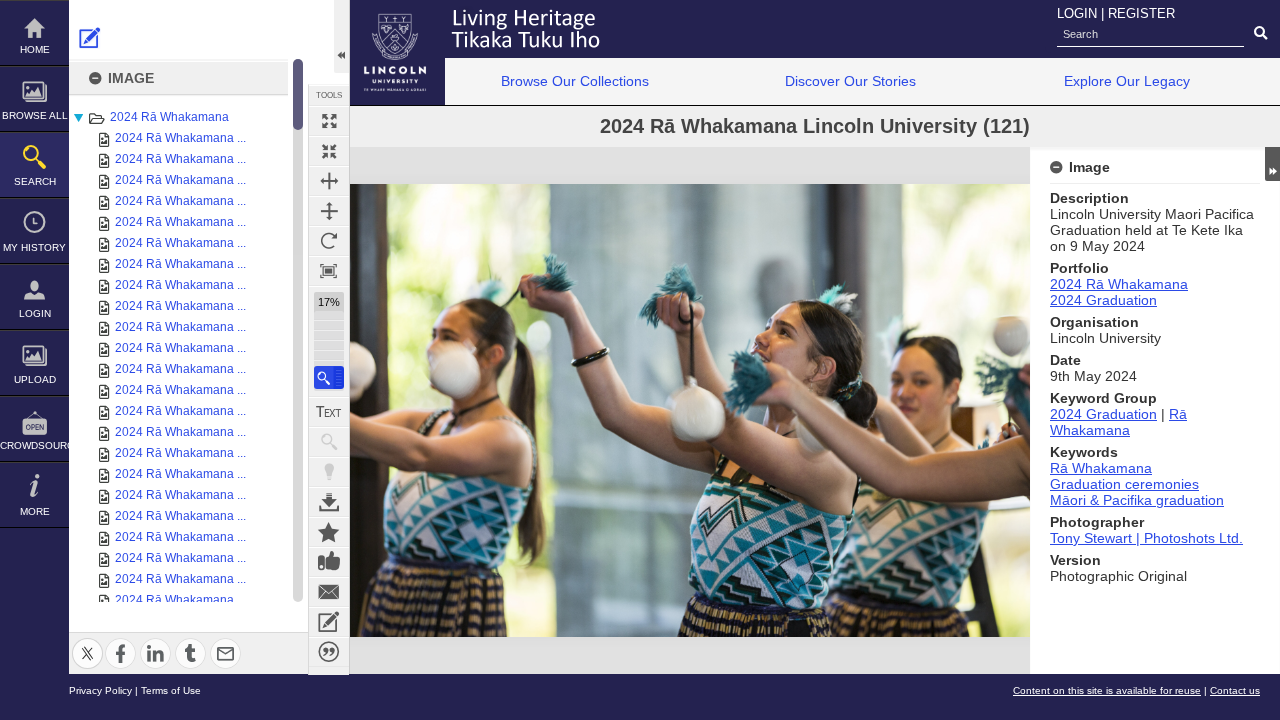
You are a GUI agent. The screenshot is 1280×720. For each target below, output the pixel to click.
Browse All (35, 115)
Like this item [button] (329, 562)
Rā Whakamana (1118, 422)
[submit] (1260, 34)
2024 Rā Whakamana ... (180, 138)
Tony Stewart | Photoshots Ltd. (1146, 538)
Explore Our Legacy (1127, 81)
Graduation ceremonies (1124, 484)
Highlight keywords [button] (329, 472)
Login (35, 313)
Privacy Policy (100, 690)
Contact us (1235, 690)
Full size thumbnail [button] (329, 121)
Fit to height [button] (329, 211)
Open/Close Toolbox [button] (341, 36)
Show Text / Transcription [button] (329, 412)
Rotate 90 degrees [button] (329, 241)
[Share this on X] (87, 641)
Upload (35, 379)
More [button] (35, 511)
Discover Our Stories (850, 81)
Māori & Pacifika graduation (1137, 500)
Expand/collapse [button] (1272, 164)
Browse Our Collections (575, 81)
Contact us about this (329, 592)
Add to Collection (329, 532)
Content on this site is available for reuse (1107, 690)
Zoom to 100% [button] (329, 271)
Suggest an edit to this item (90, 38)
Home (35, 49)
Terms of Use (171, 690)
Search (35, 181)
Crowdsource (34, 445)
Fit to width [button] (329, 181)
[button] (329, 377)
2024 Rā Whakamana (169, 117)
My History (34, 247)
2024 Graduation (1103, 300)
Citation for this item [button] (329, 652)
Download (329, 502)
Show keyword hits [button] (329, 442)
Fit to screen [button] (329, 151)
